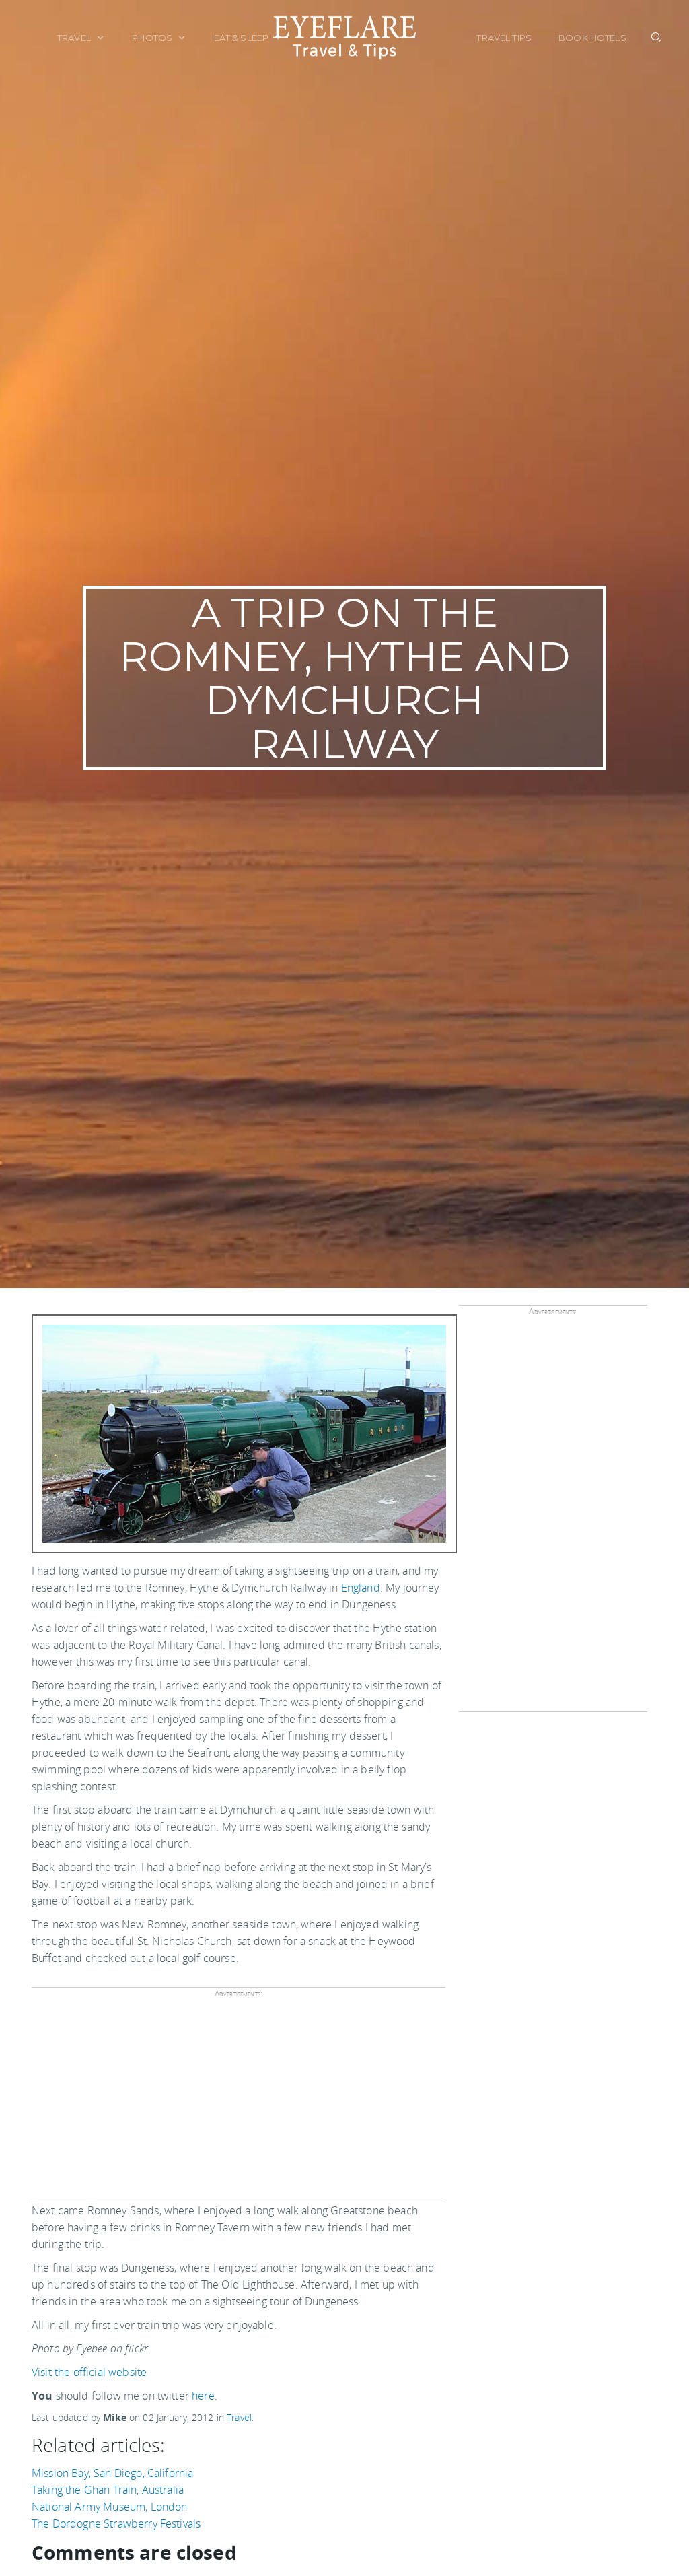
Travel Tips (504, 38)
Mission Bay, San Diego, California (112, 2473)
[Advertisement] (236, 2105)
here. (205, 2396)
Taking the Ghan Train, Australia (108, 2490)
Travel (75, 38)
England (361, 1588)
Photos (153, 38)
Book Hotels (592, 38)
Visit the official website (89, 2372)
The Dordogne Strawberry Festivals (116, 2523)
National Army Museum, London (109, 2507)
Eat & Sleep (243, 38)
